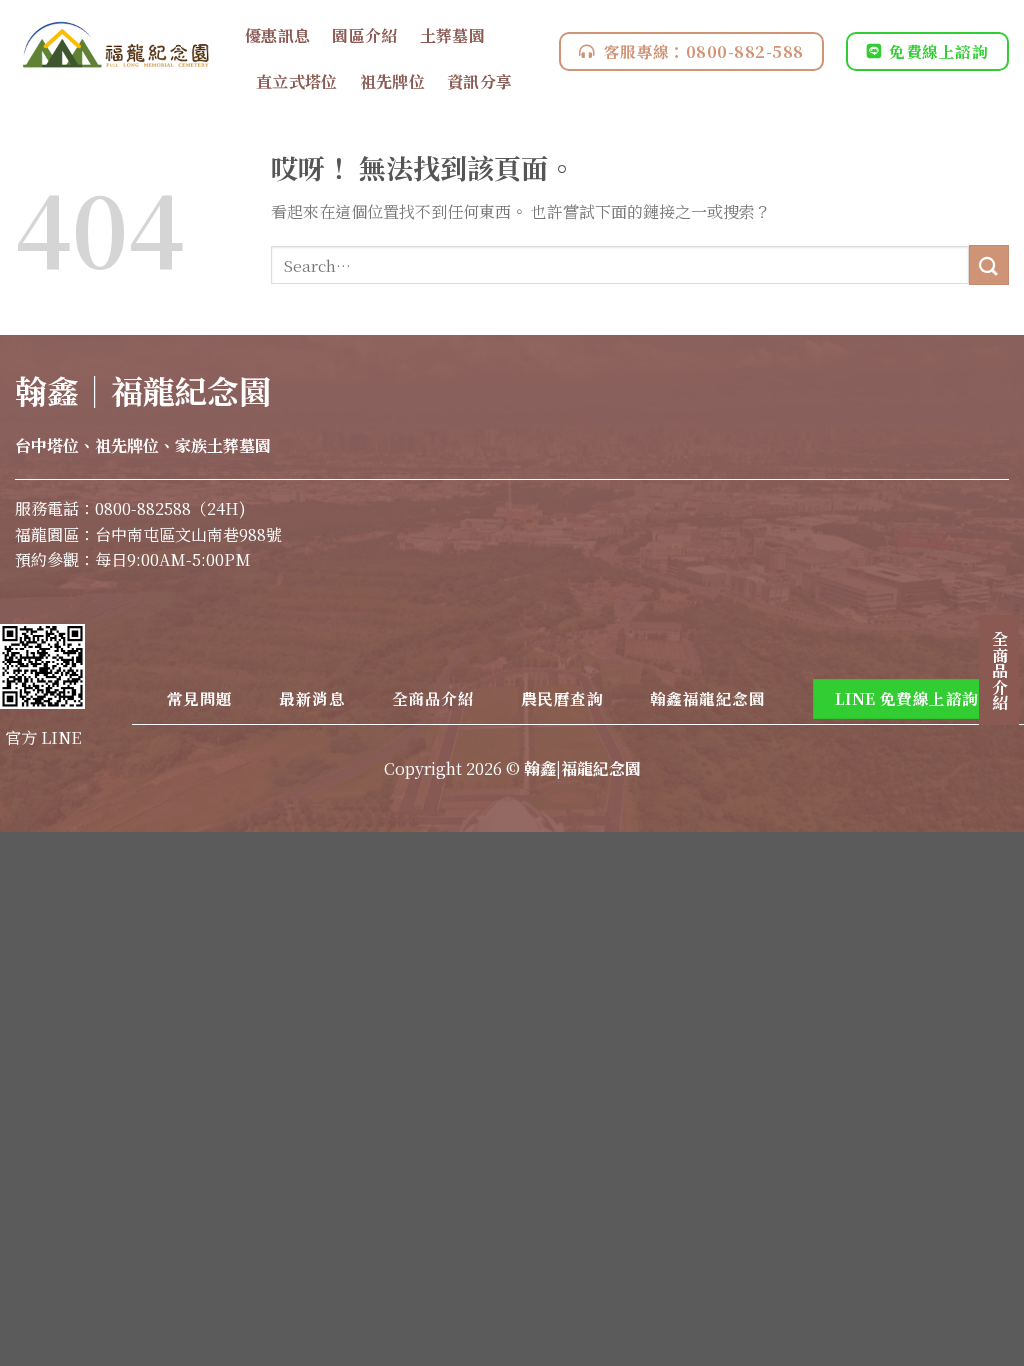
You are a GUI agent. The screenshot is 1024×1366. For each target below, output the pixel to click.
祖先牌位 (392, 81)
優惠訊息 (277, 35)
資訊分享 (479, 81)
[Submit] (989, 264)
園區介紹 (364, 35)
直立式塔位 (297, 81)
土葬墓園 (452, 35)
